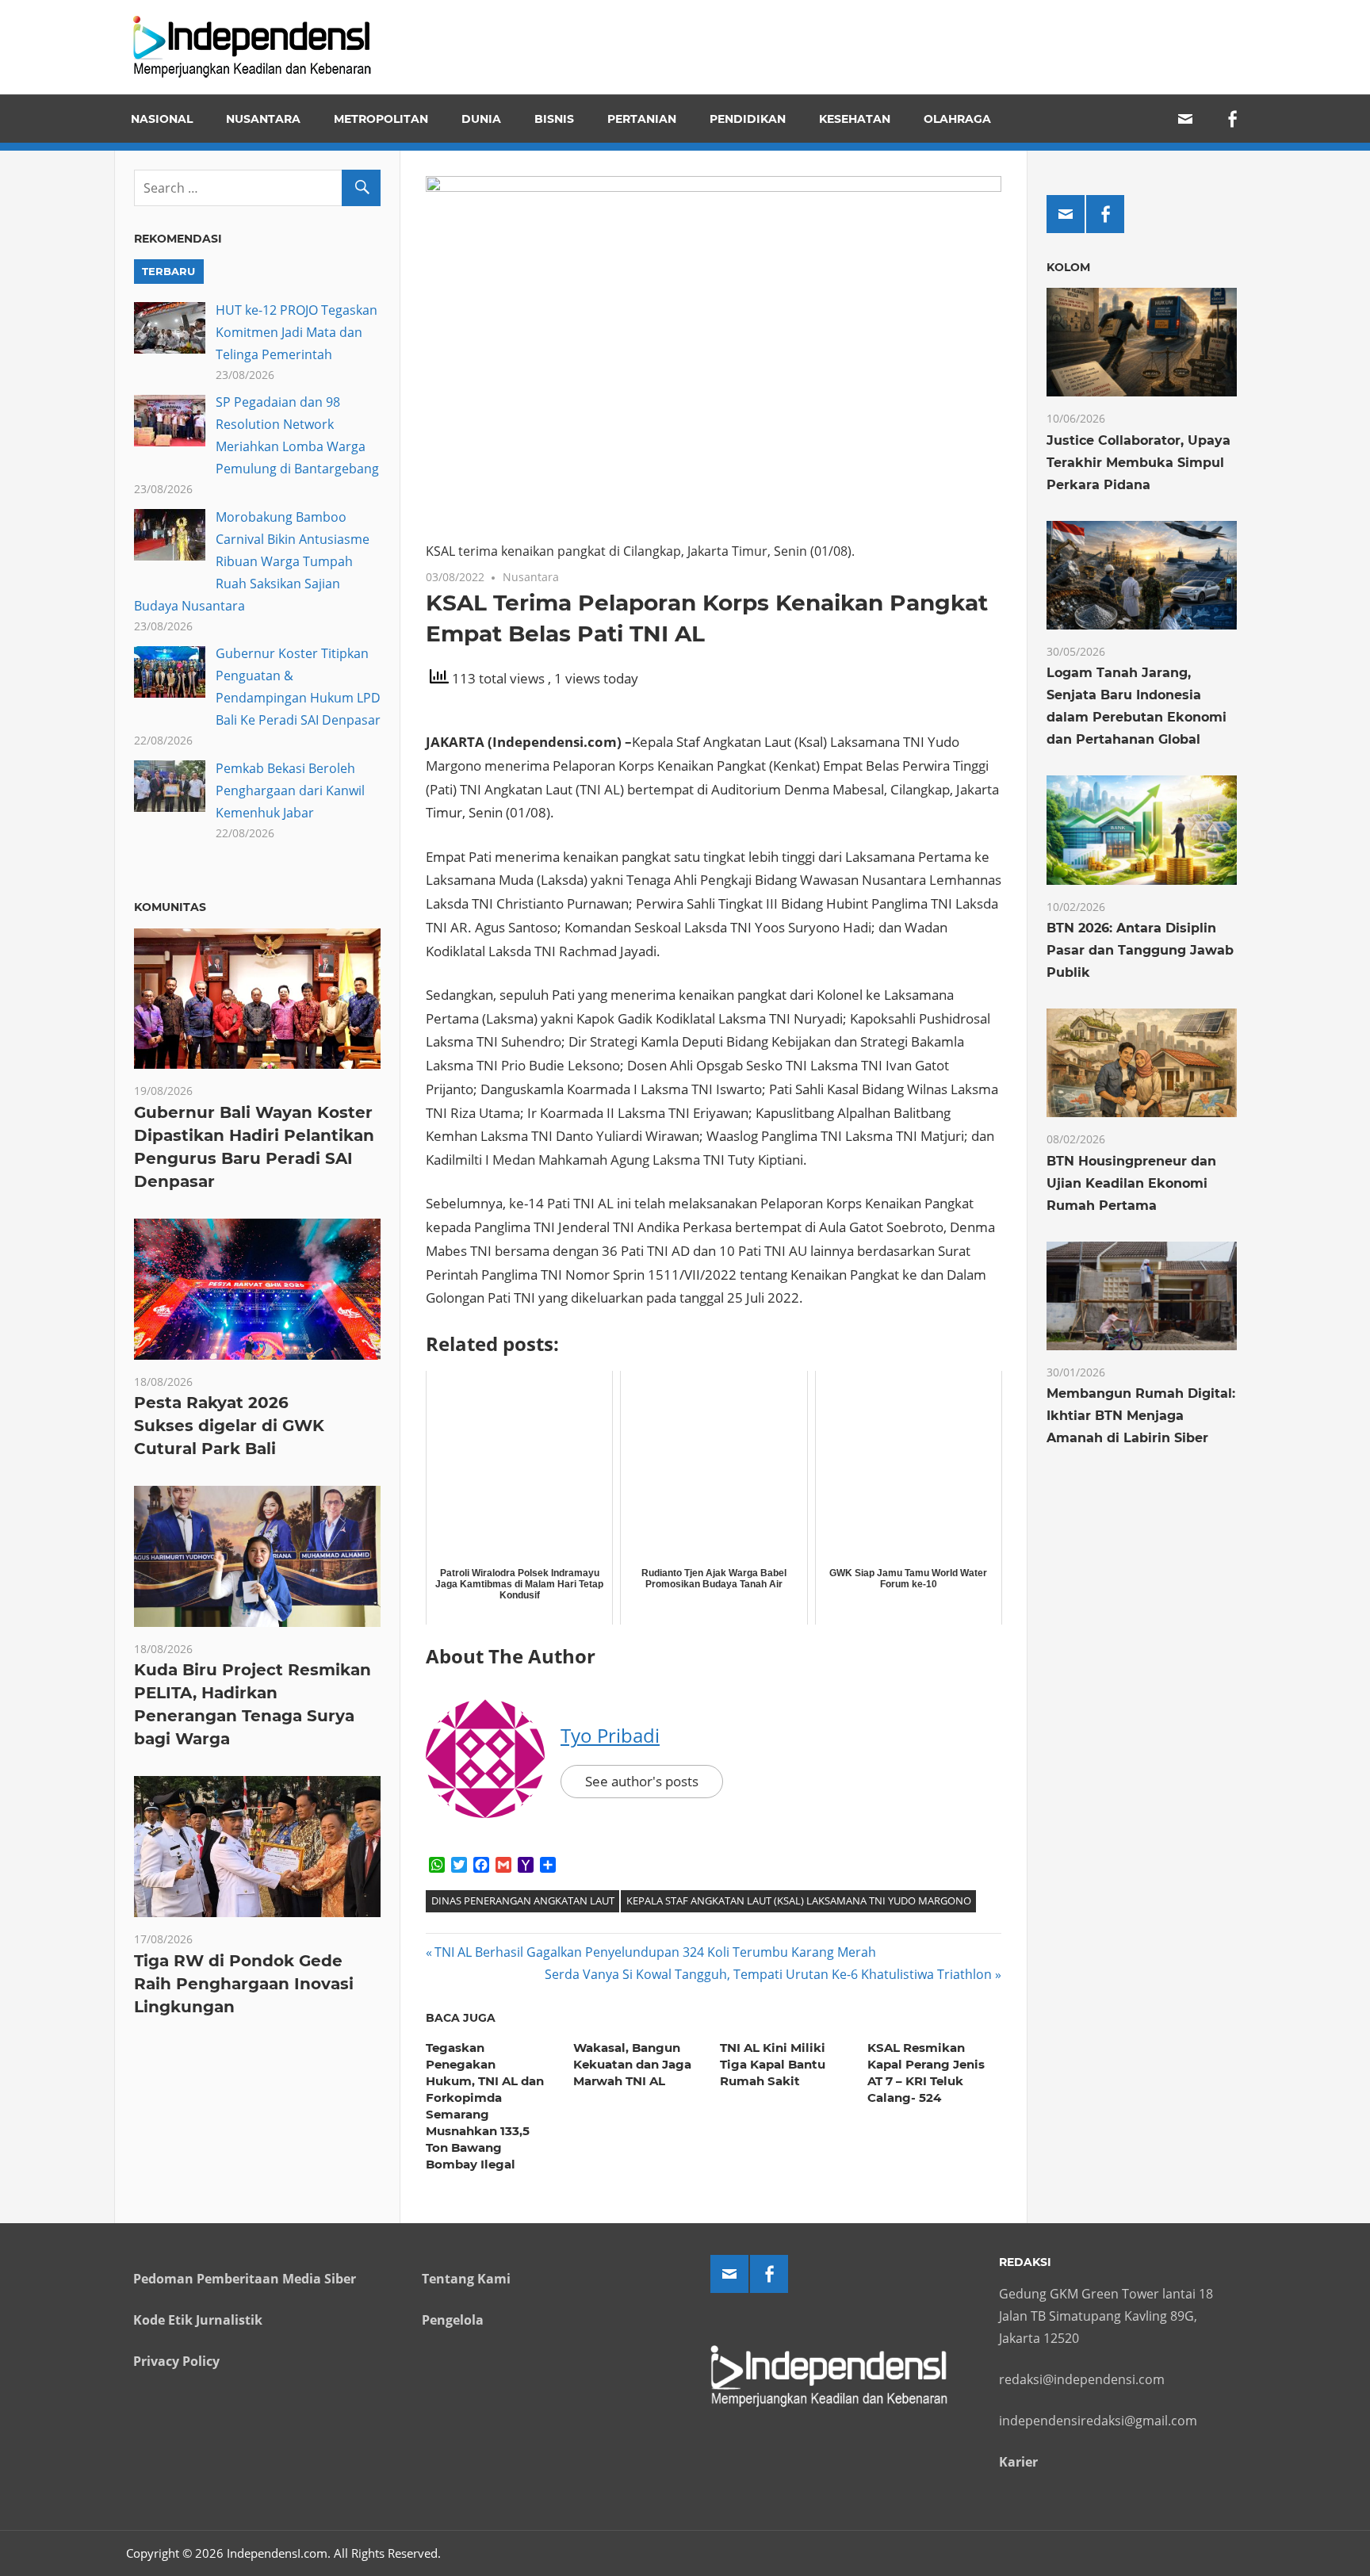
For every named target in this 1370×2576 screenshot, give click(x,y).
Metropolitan (381, 119)
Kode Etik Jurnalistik (198, 2320)
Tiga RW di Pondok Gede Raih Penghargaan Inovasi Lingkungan (244, 1984)
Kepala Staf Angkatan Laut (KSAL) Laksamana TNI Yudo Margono (799, 1900)
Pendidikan (748, 119)
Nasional (162, 119)
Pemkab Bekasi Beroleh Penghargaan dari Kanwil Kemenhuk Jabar (290, 790)
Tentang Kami (466, 2279)
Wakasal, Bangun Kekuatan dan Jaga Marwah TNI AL (632, 2064)
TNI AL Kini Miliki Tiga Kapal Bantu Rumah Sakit (773, 2064)
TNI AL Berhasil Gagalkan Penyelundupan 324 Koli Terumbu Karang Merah (655, 1952)
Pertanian (642, 119)
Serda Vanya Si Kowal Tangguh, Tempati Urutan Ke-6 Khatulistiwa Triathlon (768, 1974)
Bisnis (554, 119)
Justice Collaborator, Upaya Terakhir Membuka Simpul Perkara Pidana (1138, 463)
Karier (1018, 2462)
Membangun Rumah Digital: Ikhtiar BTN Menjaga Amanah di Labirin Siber (1141, 1416)
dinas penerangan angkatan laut (523, 1900)
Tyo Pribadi (610, 1735)
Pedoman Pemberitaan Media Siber (245, 2279)
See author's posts (642, 1781)
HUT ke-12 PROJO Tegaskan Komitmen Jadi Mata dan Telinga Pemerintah (297, 332)
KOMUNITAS (170, 907)
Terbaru (168, 271)
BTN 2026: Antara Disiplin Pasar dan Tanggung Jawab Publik (1140, 950)
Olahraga (957, 119)
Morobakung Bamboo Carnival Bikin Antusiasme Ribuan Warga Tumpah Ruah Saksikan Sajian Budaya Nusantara (252, 561)
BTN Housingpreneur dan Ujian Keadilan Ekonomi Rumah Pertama (1131, 1183)
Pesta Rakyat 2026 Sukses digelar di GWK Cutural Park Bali (229, 1426)
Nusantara (263, 119)
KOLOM (1068, 267)
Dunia (481, 119)
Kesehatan (855, 119)
